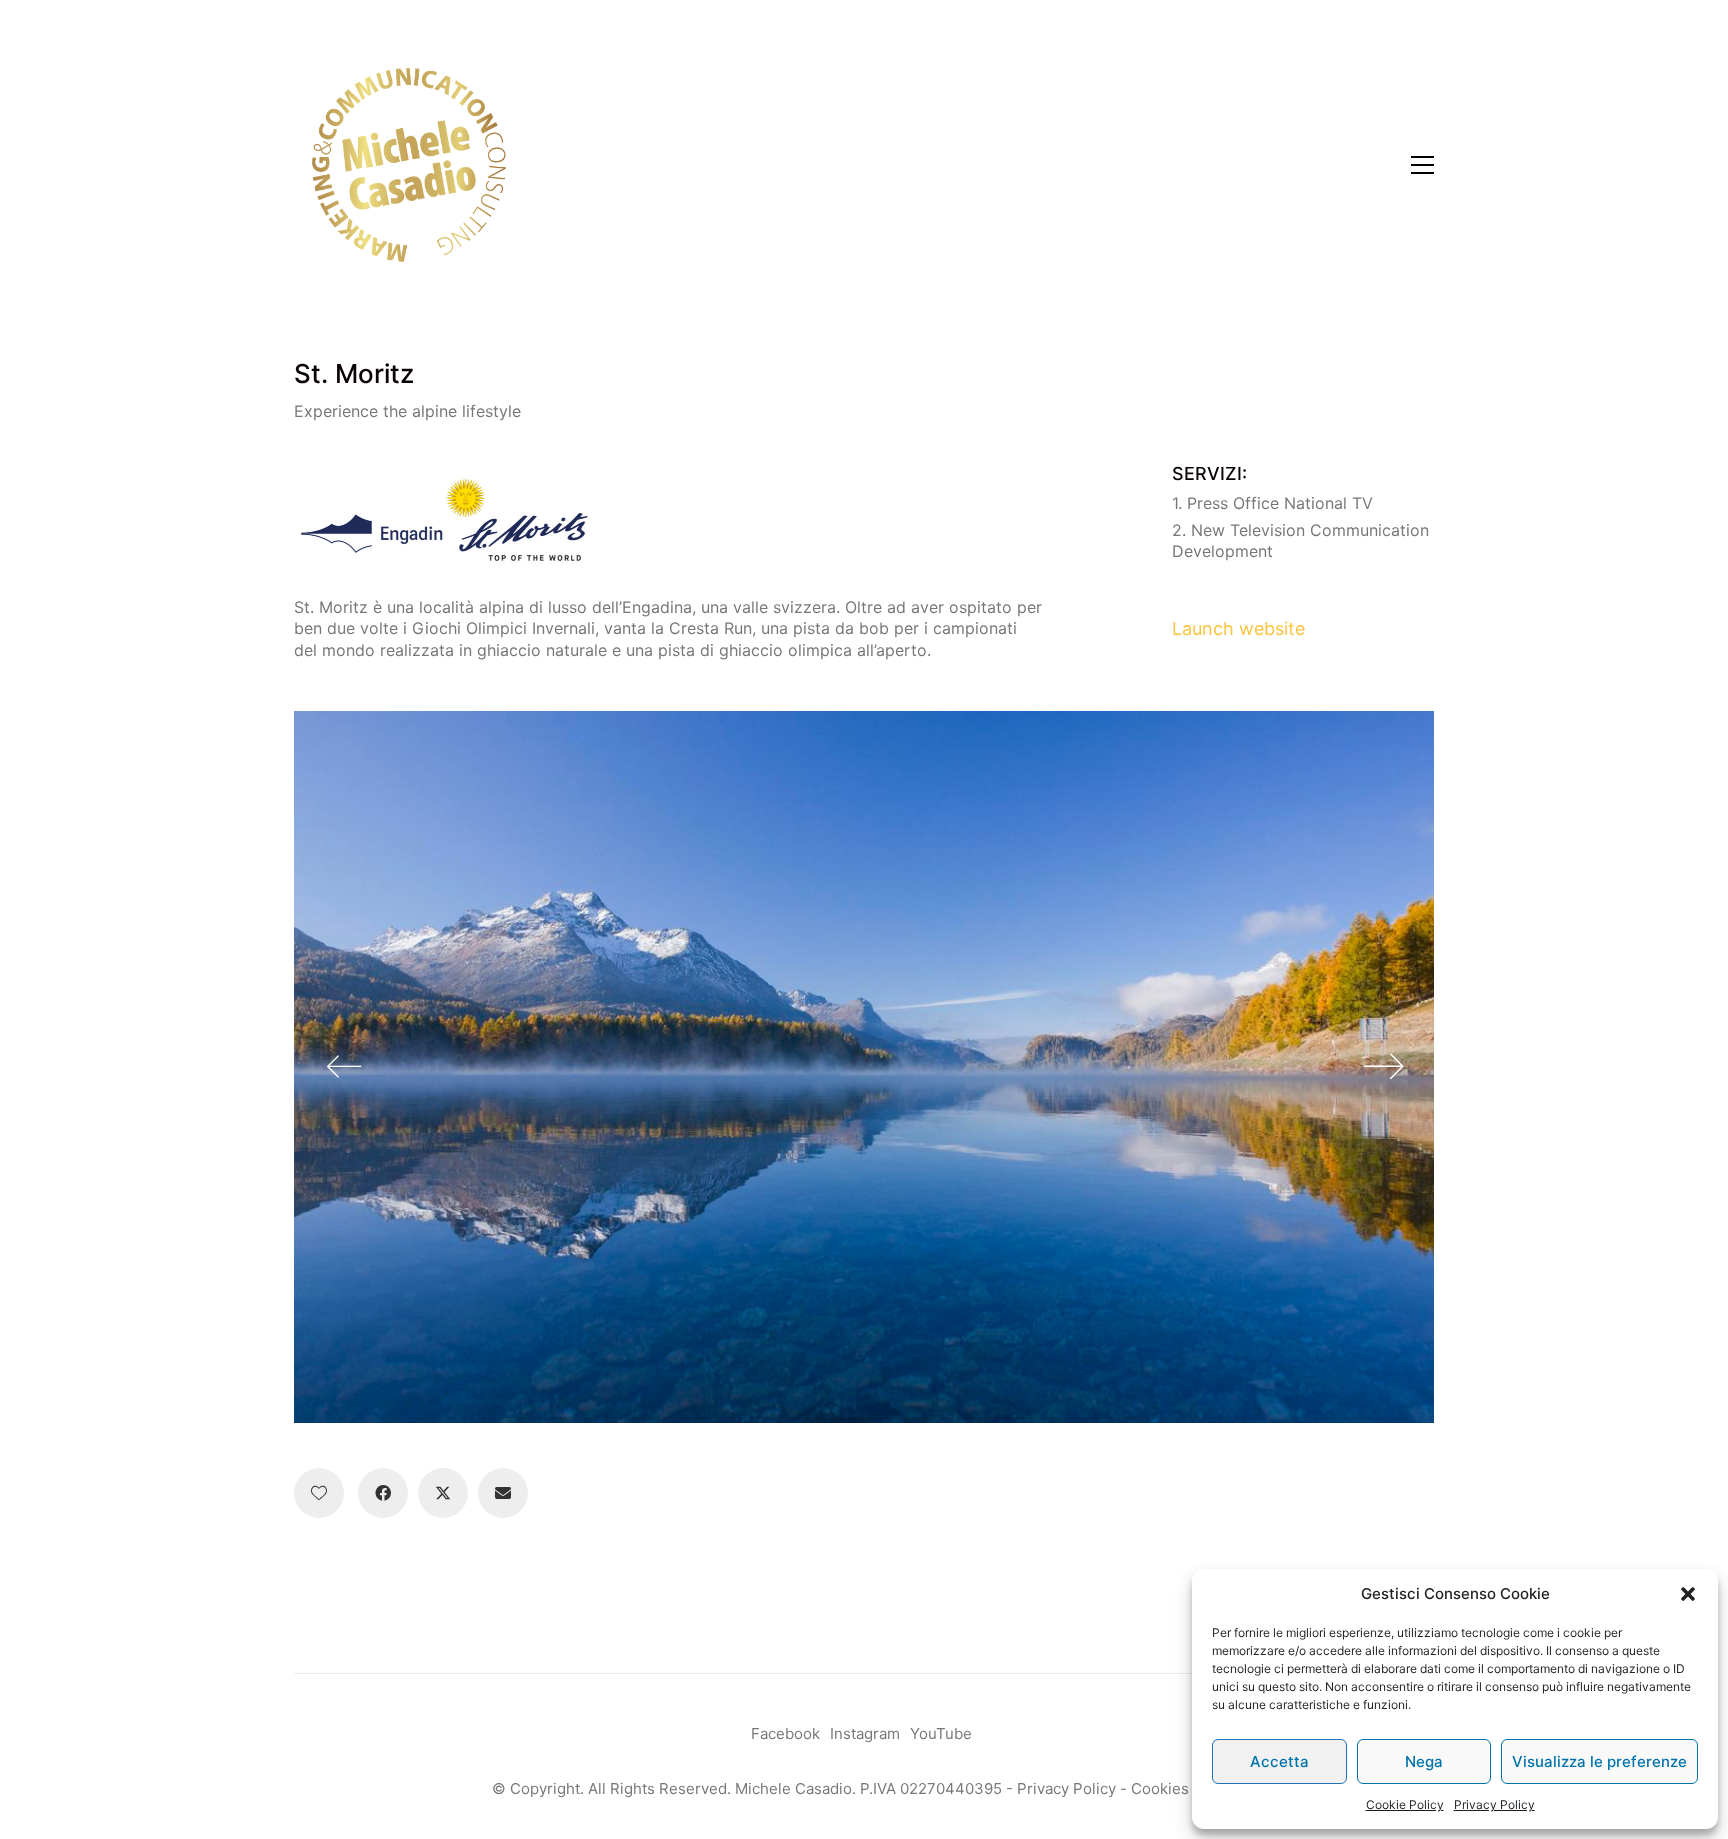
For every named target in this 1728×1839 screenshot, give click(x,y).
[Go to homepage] (409, 165)
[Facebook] (383, 1493)
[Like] (319, 1493)
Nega (1424, 1761)
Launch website (1238, 628)
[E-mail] (503, 1493)
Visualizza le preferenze (1599, 1761)
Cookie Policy (1405, 1804)
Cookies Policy (1183, 1788)
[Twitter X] (443, 1493)
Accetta (1279, 1761)
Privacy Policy (1494, 1804)
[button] (1688, 1594)
